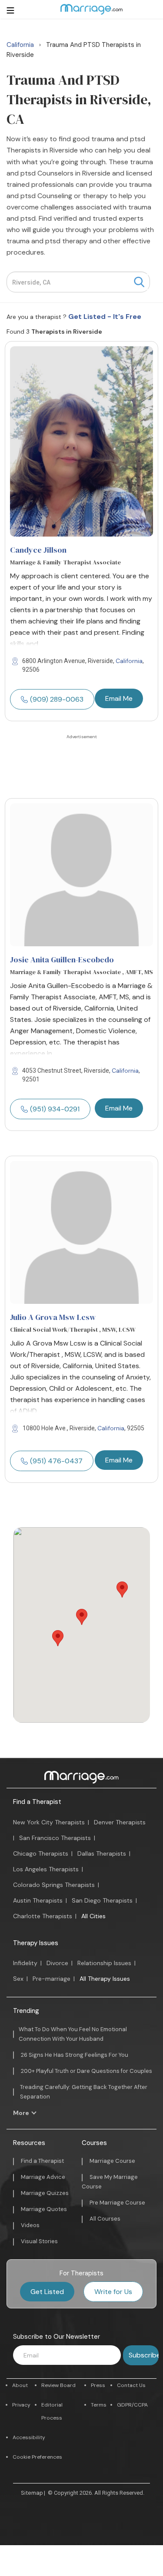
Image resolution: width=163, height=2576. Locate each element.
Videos (30, 2225)
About (20, 2385)
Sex (18, 1979)
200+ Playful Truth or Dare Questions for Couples (86, 2071)
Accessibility (29, 2437)
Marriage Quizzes (45, 2193)
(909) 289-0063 (57, 699)
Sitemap (32, 2493)
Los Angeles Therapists (46, 1869)
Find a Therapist (37, 1802)
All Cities (93, 1916)
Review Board (58, 2385)
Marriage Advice (43, 2177)
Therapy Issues (36, 1943)
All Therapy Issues (105, 1979)
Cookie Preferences (37, 2457)
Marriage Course (112, 2161)
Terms (99, 2405)
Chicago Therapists (41, 1853)
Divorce (57, 1963)
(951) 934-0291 (55, 1109)
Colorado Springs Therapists (54, 1885)
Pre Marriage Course (117, 2203)
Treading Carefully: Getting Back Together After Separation (84, 2092)
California (129, 661)
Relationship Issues (104, 1963)
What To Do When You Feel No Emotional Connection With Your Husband (73, 2034)
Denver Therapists (120, 1822)
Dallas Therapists (102, 1853)
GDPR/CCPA (132, 2405)
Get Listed (47, 2292)
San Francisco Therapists (55, 1838)
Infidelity (25, 1963)
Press (98, 2385)
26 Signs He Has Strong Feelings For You (75, 2055)
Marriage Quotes (44, 2209)
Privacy (21, 2405)
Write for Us (113, 2292)
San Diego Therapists (102, 1900)
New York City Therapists (49, 1822)
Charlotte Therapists (43, 1916)
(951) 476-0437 (56, 1461)
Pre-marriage (52, 1979)
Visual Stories (39, 2241)
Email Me (119, 698)
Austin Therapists (38, 1900)
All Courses (105, 2219)
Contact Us (131, 2385)
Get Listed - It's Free (105, 317)
